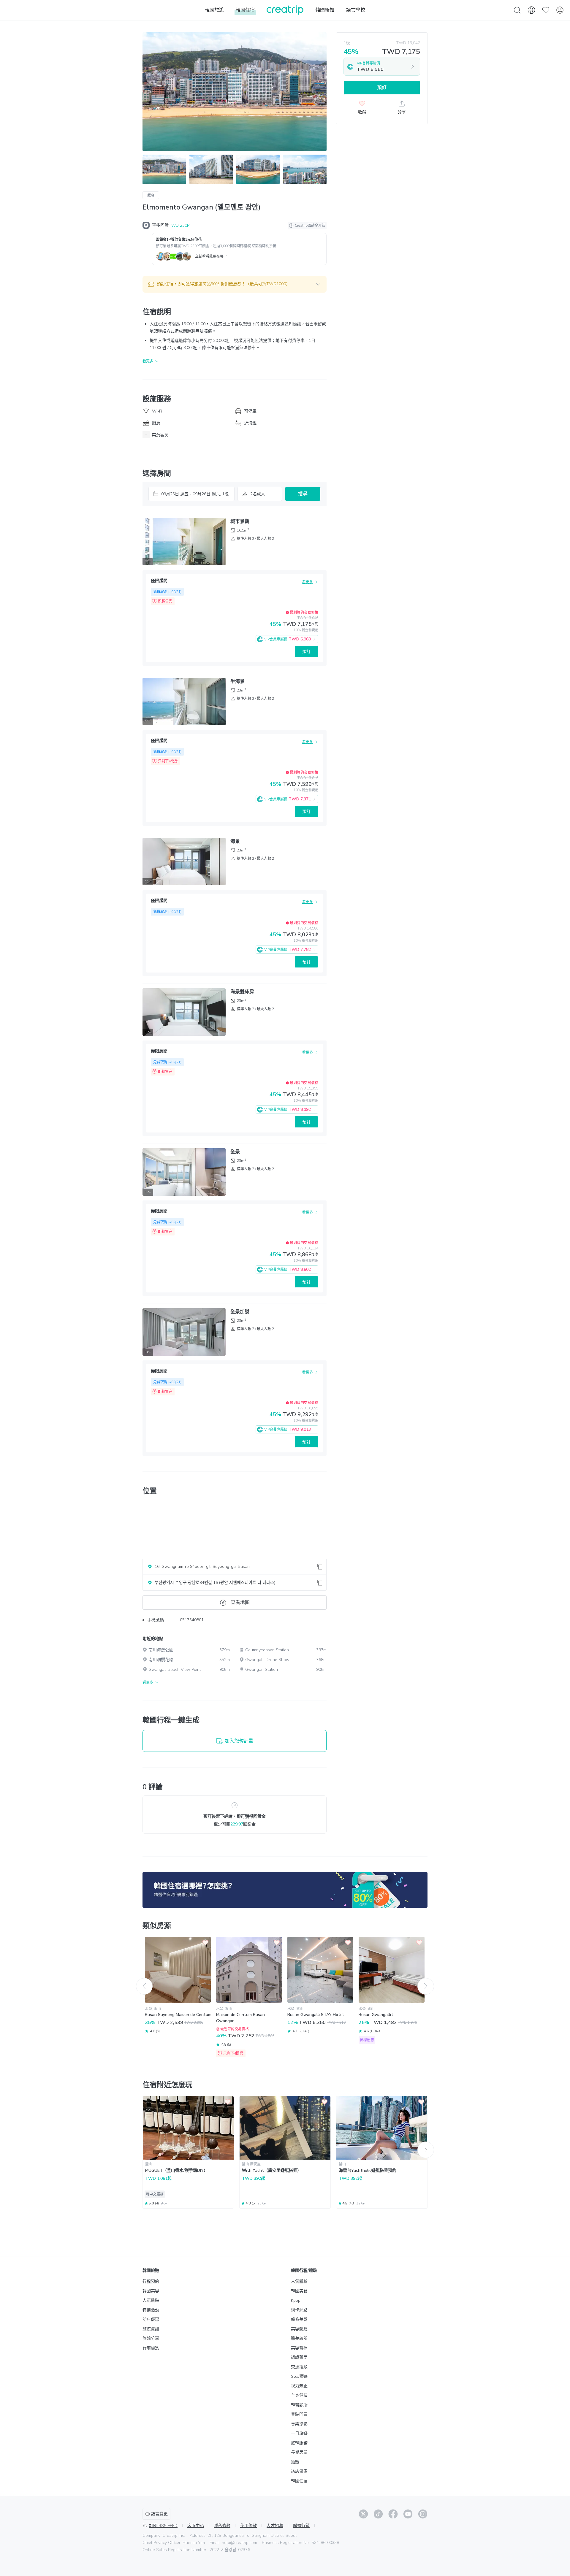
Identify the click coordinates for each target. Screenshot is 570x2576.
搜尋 (303, 494)
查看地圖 (240, 1603)
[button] (235, 284)
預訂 (306, 652)
